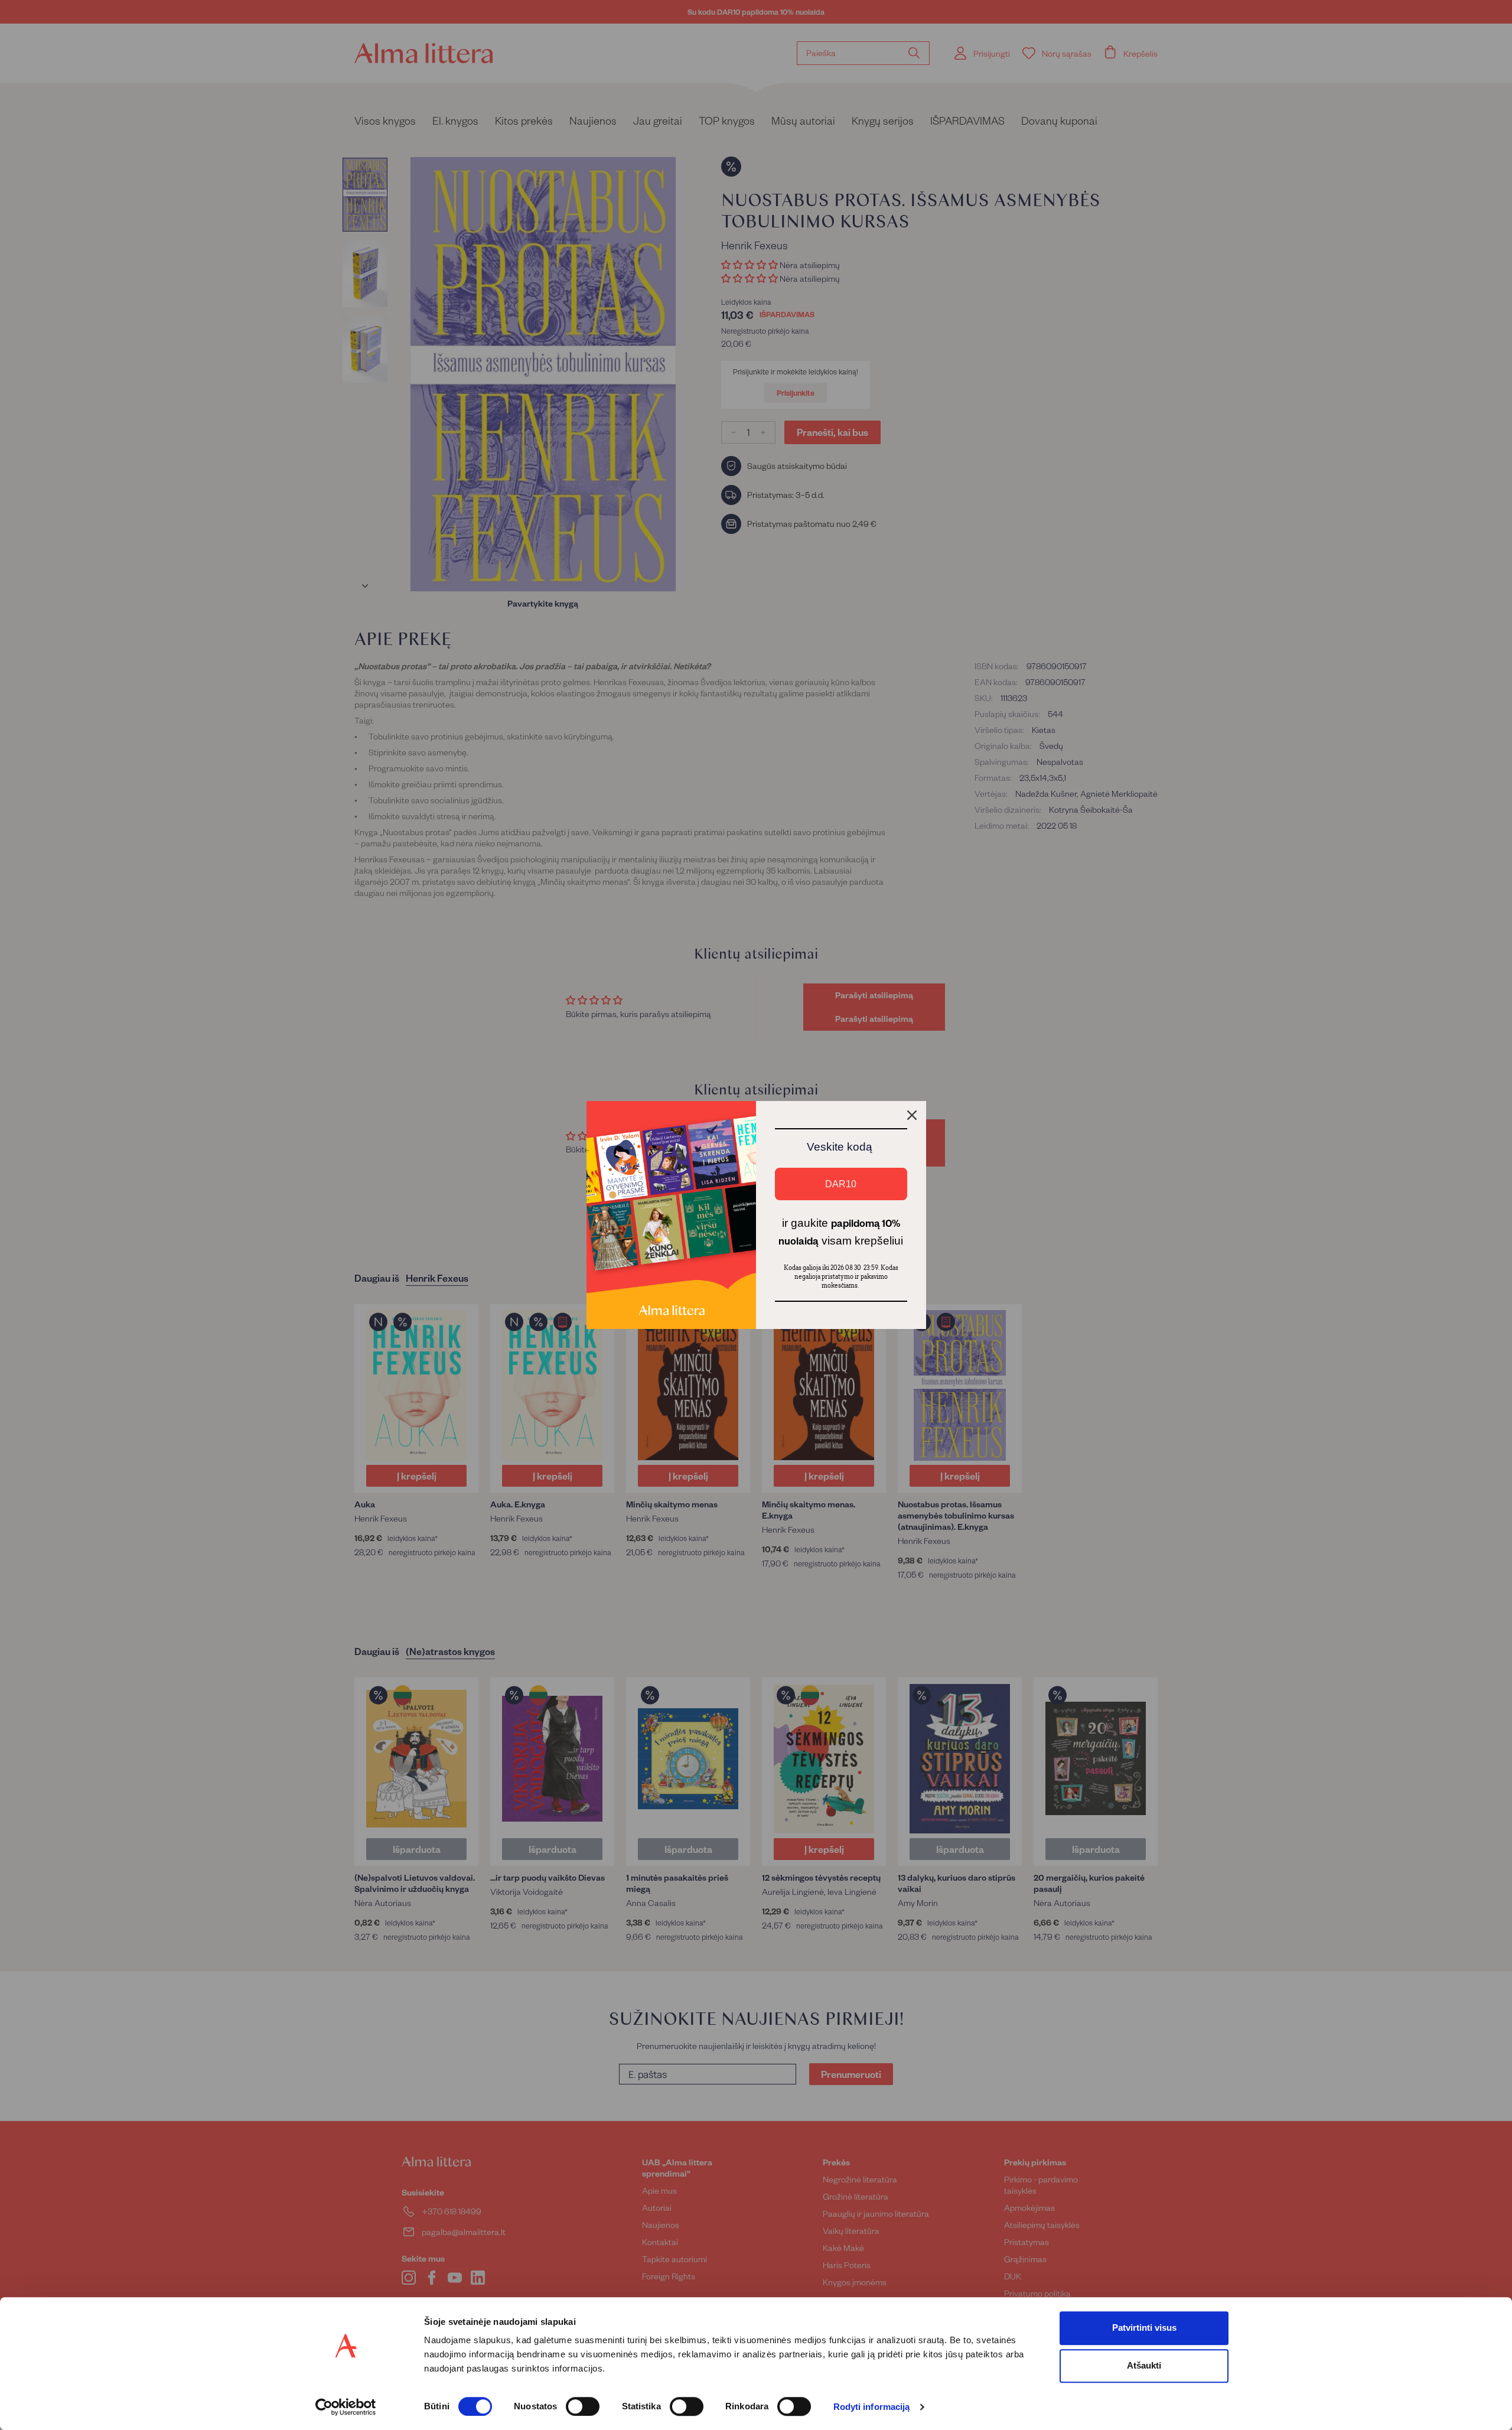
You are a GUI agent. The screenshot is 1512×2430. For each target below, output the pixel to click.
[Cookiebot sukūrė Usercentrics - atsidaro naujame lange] (346, 2407)
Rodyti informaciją (872, 2407)
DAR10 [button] (841, 1184)
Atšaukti (1144, 2365)
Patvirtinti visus (1144, 2328)
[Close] (912, 1115)
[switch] (583, 2406)
